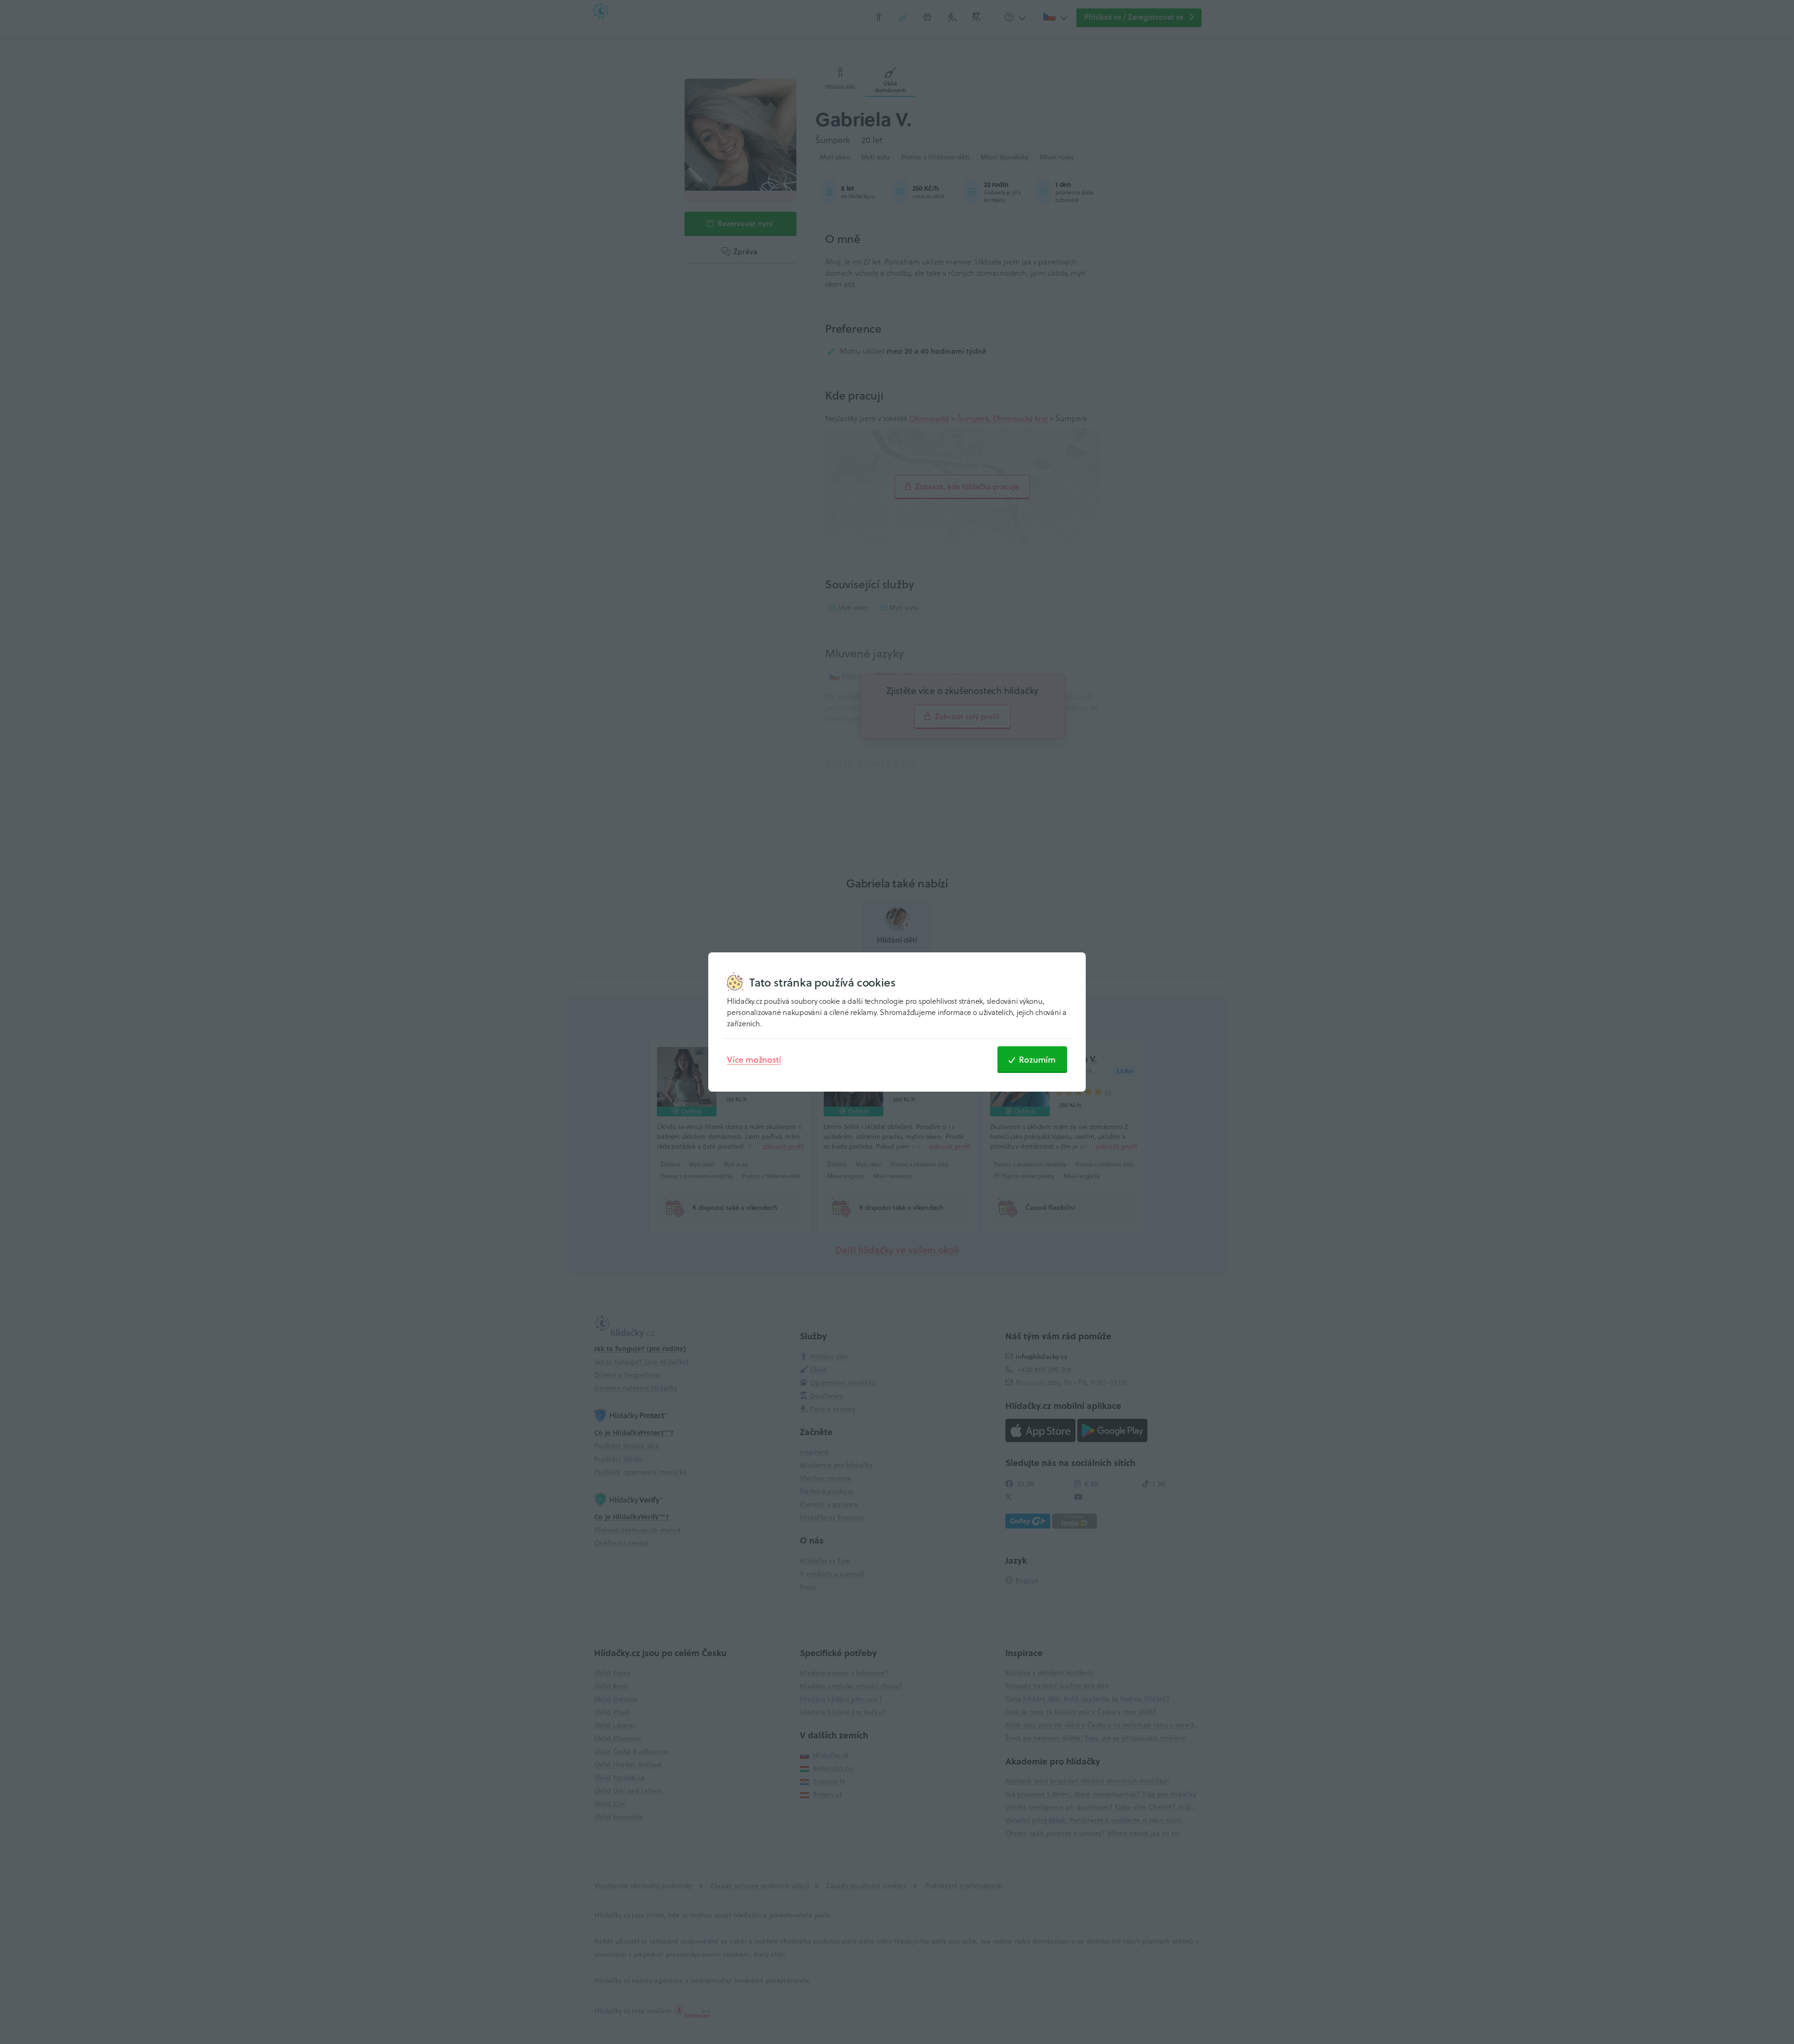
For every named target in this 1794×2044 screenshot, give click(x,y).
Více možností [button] (754, 1059)
